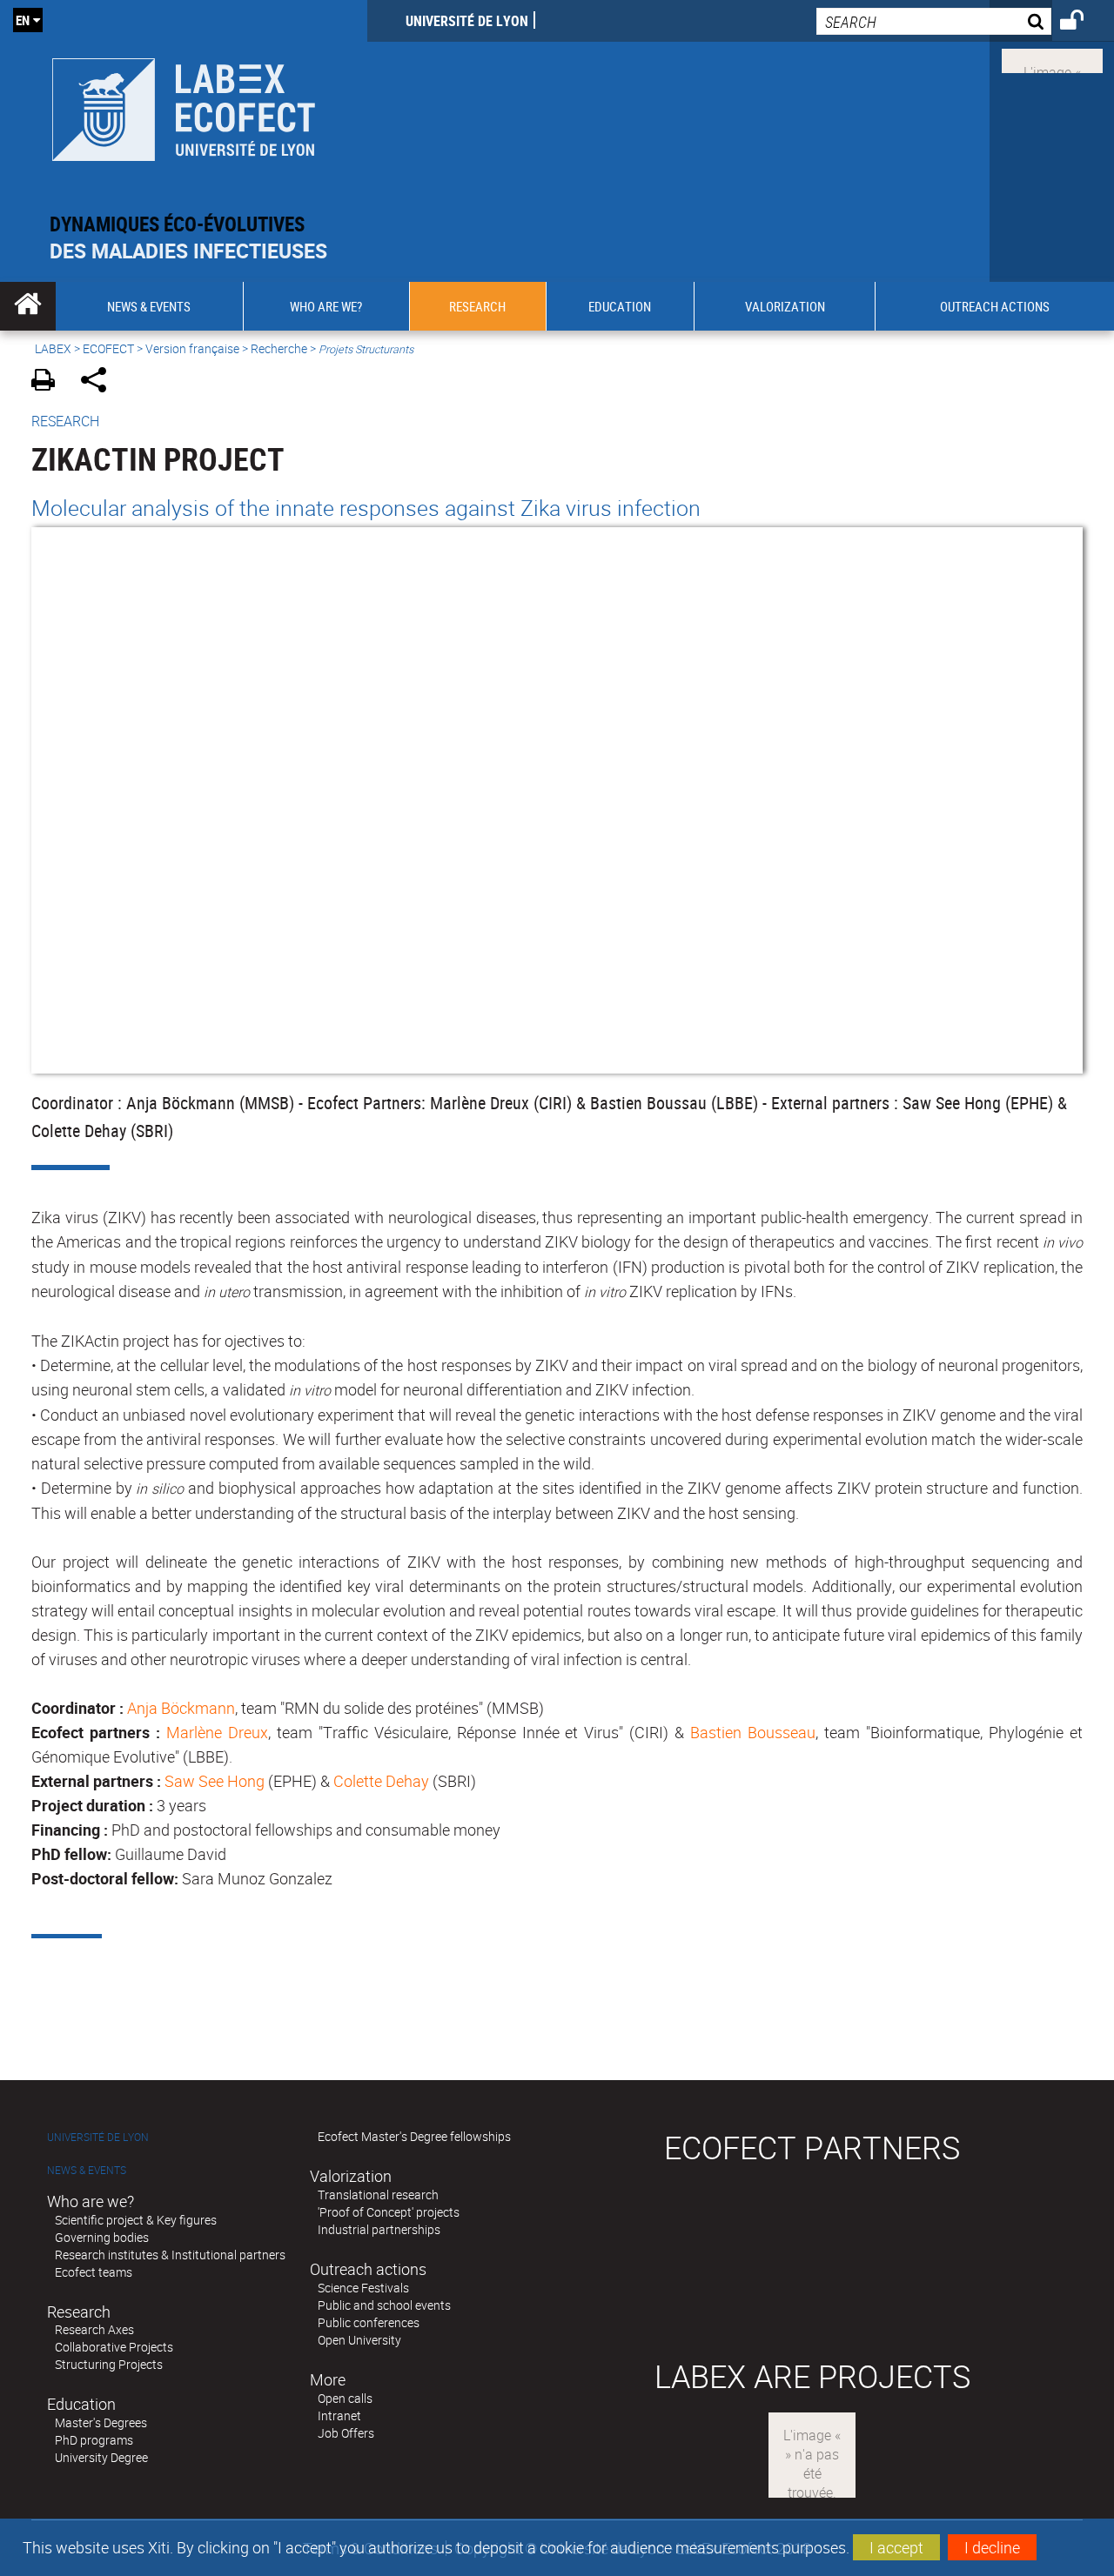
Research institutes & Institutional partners (170, 2255)
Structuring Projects (109, 2364)
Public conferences (369, 2322)
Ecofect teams (94, 2272)
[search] (934, 21)
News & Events (87, 2170)
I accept (896, 2547)
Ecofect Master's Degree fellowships (414, 2136)
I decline (992, 2547)
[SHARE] (100, 382)
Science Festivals (363, 2288)
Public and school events (384, 2305)
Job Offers (346, 2433)
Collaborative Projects (114, 2347)
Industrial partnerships (379, 2229)
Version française (192, 348)
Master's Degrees (101, 2422)
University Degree (101, 2457)
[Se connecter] (1083, 23)
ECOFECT (108, 348)
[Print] (49, 382)
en (23, 20)
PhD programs (94, 2440)
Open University (359, 2340)
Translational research (378, 2195)
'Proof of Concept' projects (389, 2212)
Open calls (345, 2398)
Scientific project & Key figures (136, 2220)
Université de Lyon (467, 21)
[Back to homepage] (184, 106)
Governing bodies (102, 2237)
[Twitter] (1052, 59)
